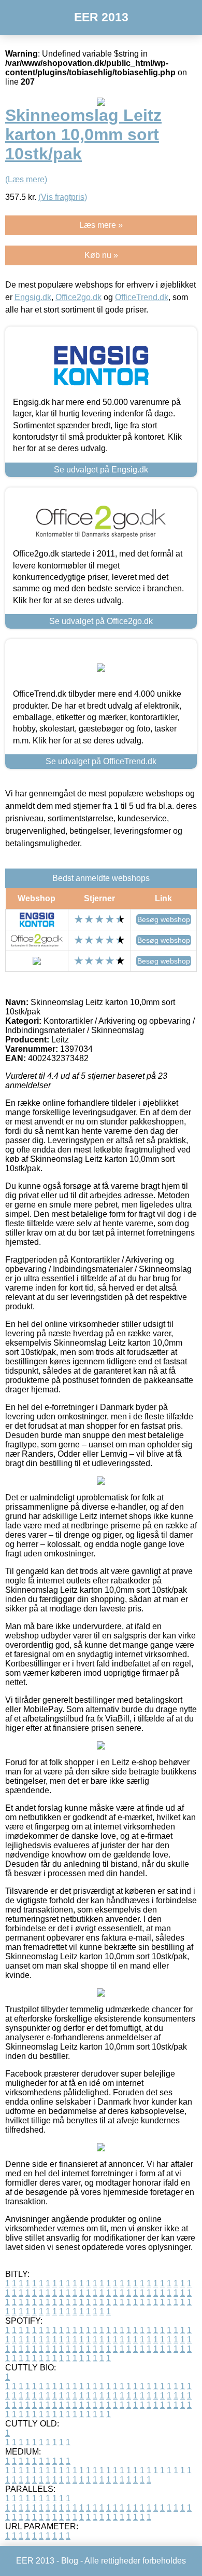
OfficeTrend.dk (142, 297)
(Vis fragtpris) (63, 197)
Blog (70, 2561)
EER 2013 (101, 17)
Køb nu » (101, 255)
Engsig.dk (33, 297)
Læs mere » (101, 225)
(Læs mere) (26, 179)
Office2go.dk (78, 297)
